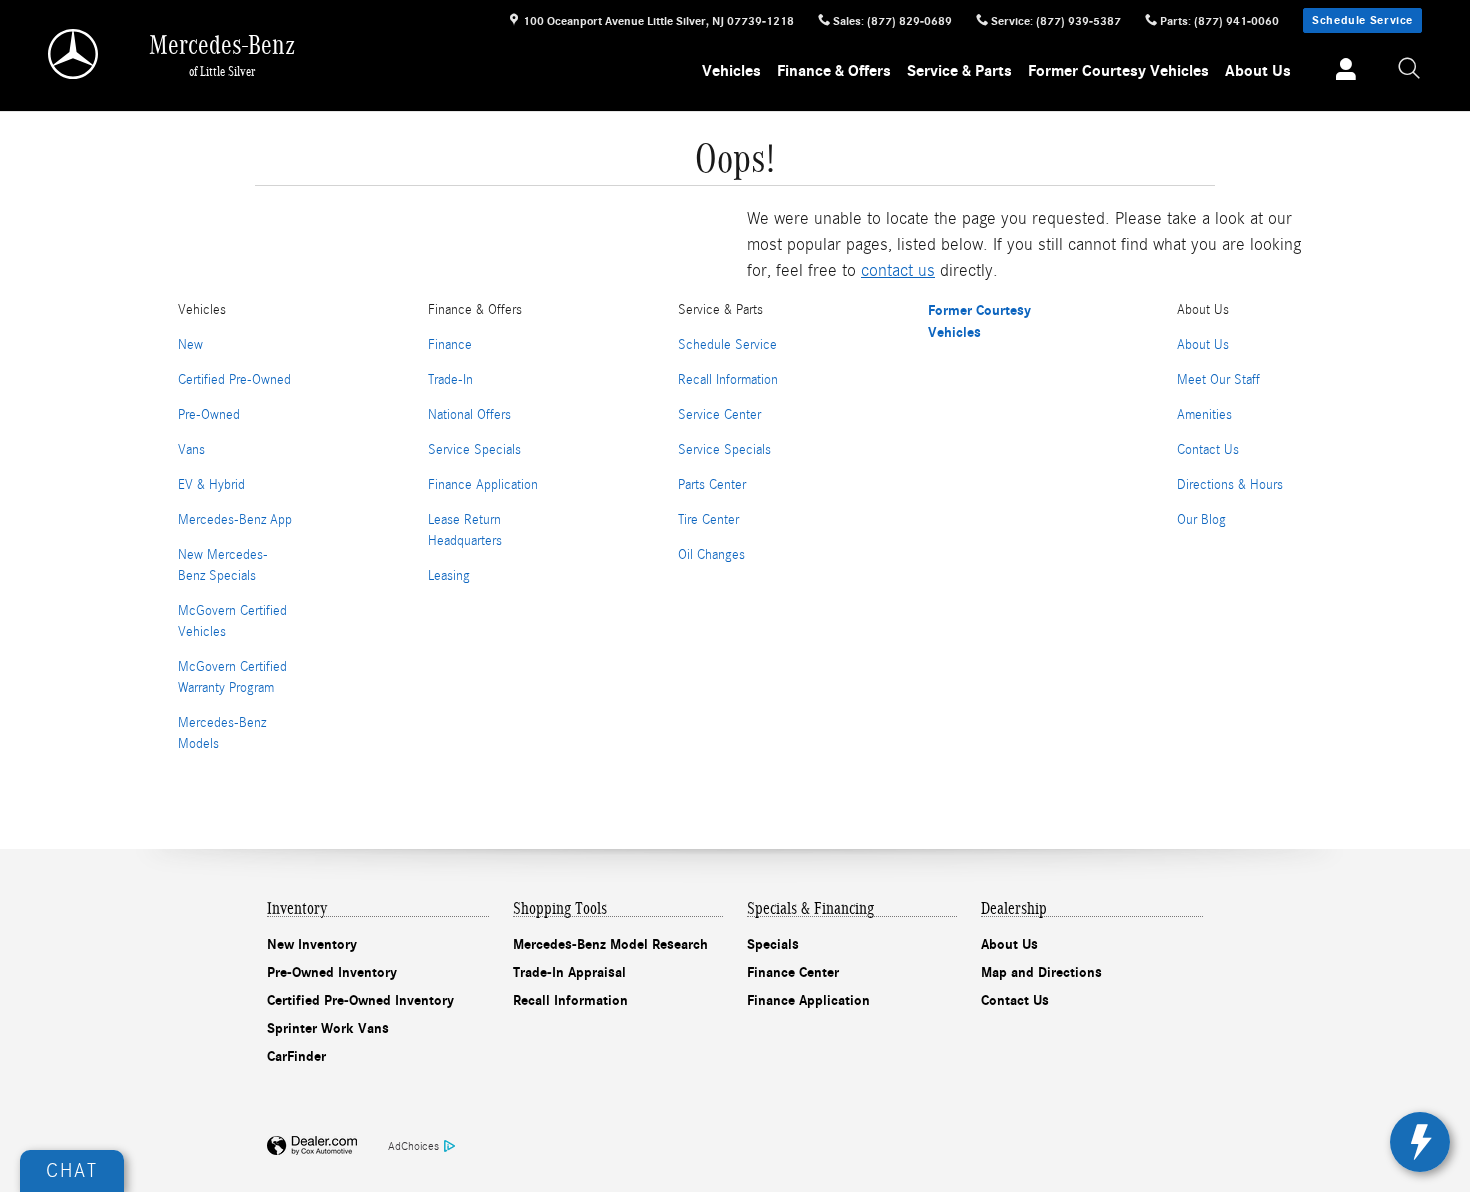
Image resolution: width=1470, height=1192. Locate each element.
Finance (450, 345)
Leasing (449, 576)
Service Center (719, 415)
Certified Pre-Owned (234, 380)
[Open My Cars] (1340, 72)
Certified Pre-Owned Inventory (360, 1000)
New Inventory (312, 944)
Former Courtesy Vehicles (1118, 71)
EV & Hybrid (211, 485)
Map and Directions (1041, 972)
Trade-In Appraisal (569, 972)
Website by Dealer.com (312, 1146)
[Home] (74, 54)
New (190, 345)
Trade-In (450, 380)
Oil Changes (711, 555)
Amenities (1204, 415)
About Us (1258, 71)
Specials (773, 944)
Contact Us (1208, 450)
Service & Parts (959, 71)
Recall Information (728, 380)
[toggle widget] (1420, 1142)
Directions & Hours (1230, 485)
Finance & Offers (834, 71)
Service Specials (474, 450)
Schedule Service (1362, 20)
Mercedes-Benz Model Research (610, 944)
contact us (898, 270)
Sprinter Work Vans (328, 1028)
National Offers (469, 415)
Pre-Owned (209, 415)
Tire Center (708, 520)
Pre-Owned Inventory (332, 972)
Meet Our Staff (1218, 380)
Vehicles (731, 71)
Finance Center (793, 972)
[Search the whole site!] (1410, 69)
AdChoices (413, 1146)
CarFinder (296, 1056)
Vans (191, 450)
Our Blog (1201, 520)
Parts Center (712, 485)
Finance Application (483, 485)
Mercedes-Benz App (235, 520)
